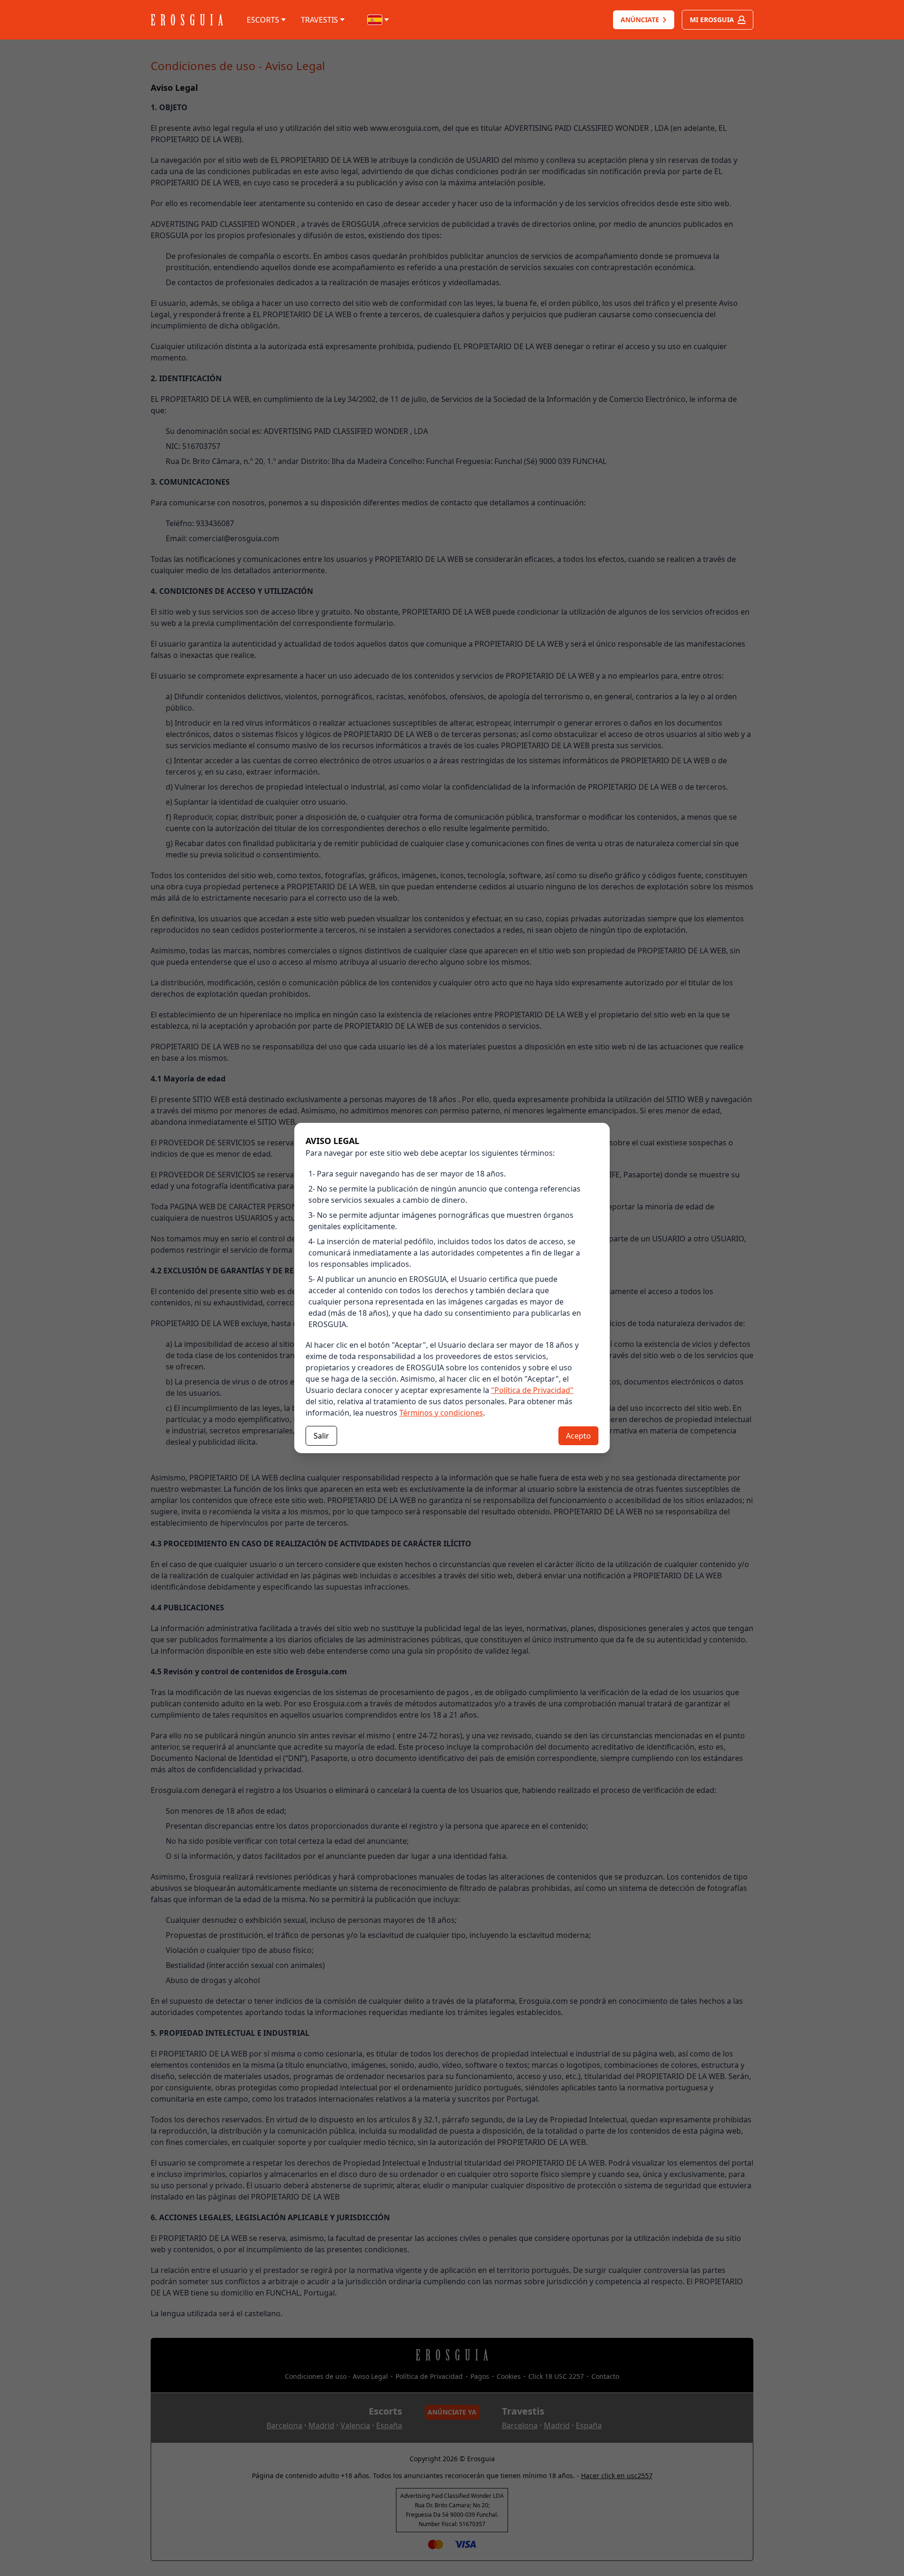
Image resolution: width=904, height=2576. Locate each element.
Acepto (578, 1436)
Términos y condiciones (441, 1413)
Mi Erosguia (712, 20)
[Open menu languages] (379, 20)
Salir (321, 1436)
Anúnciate (640, 20)
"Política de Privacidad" (532, 1390)
